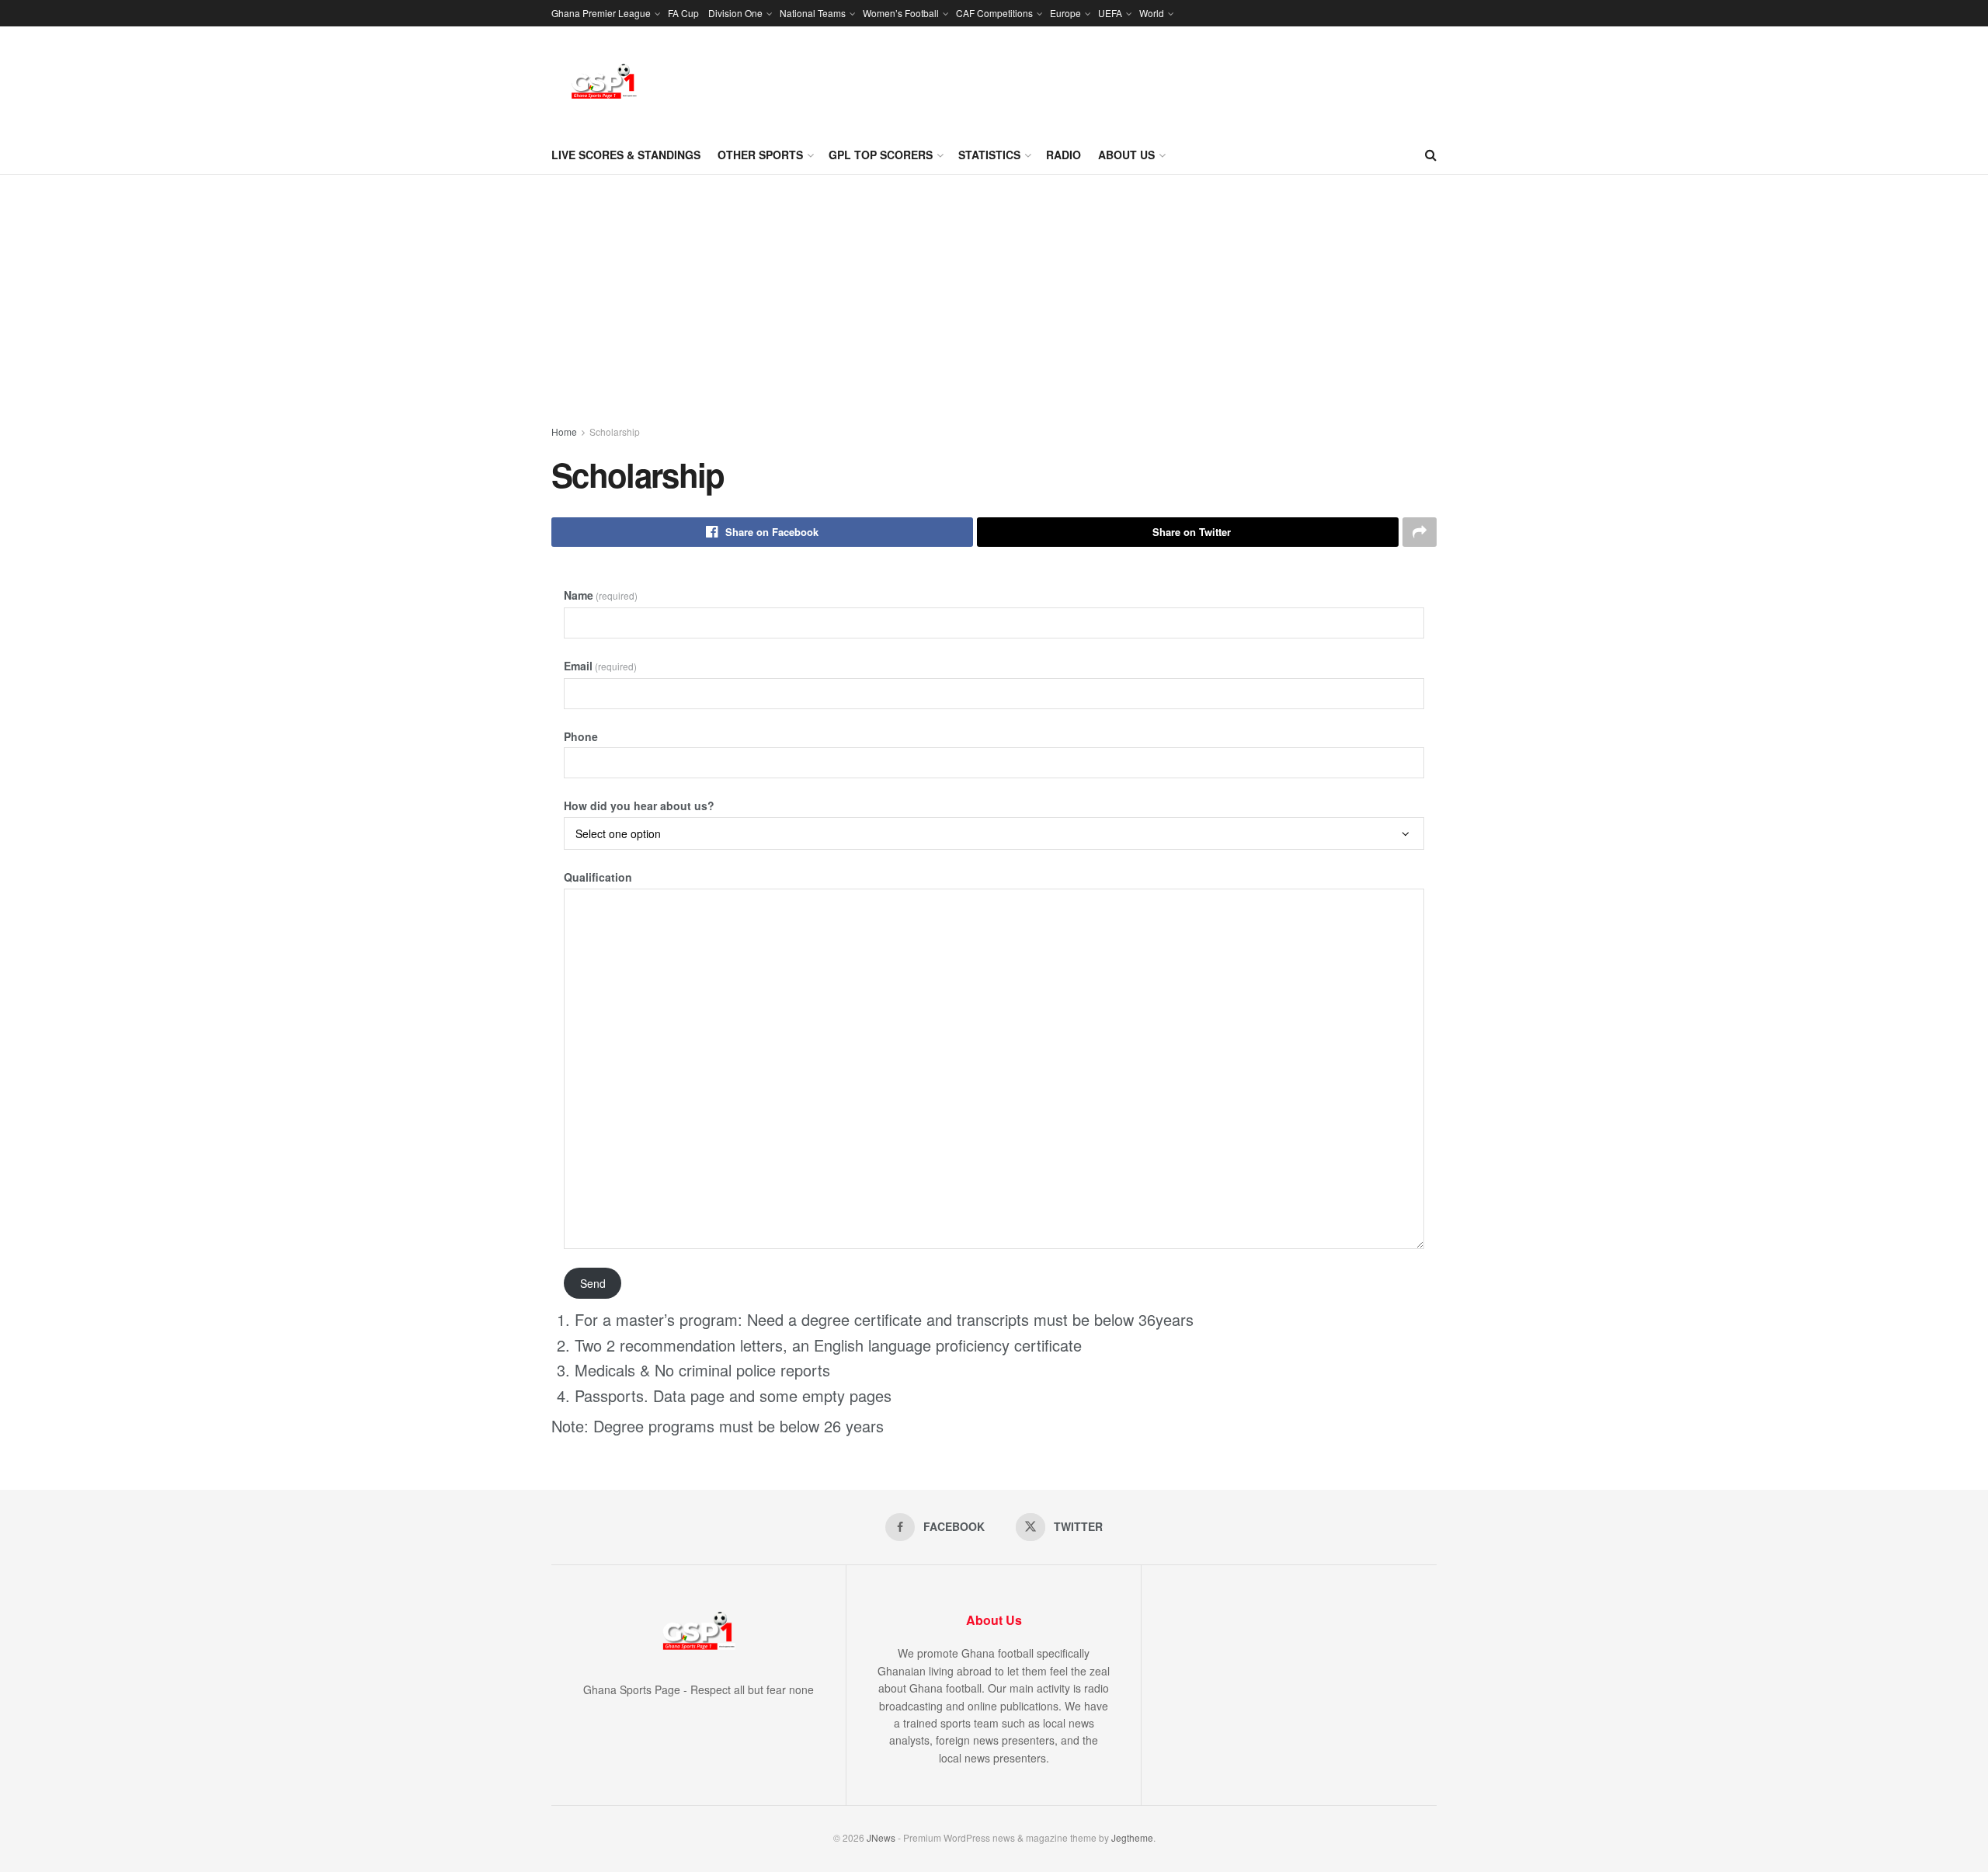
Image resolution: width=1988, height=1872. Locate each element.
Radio (1064, 155)
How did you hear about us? (639, 806)
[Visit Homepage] (604, 81)
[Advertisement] (994, 291)
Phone (581, 736)
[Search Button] (1431, 155)
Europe (1065, 13)
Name (601, 595)
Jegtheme (1132, 1837)
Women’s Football (901, 13)
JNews (881, 1837)
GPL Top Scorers (881, 155)
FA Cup (683, 13)
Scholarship (615, 431)
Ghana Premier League (601, 13)
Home (564, 431)
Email (600, 666)
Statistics (989, 155)
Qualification (598, 877)
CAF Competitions (994, 13)
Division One (735, 13)
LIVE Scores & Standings (626, 155)
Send (593, 1283)
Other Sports (760, 155)
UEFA (1110, 13)
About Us (1126, 155)
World (1152, 13)
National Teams (813, 13)
